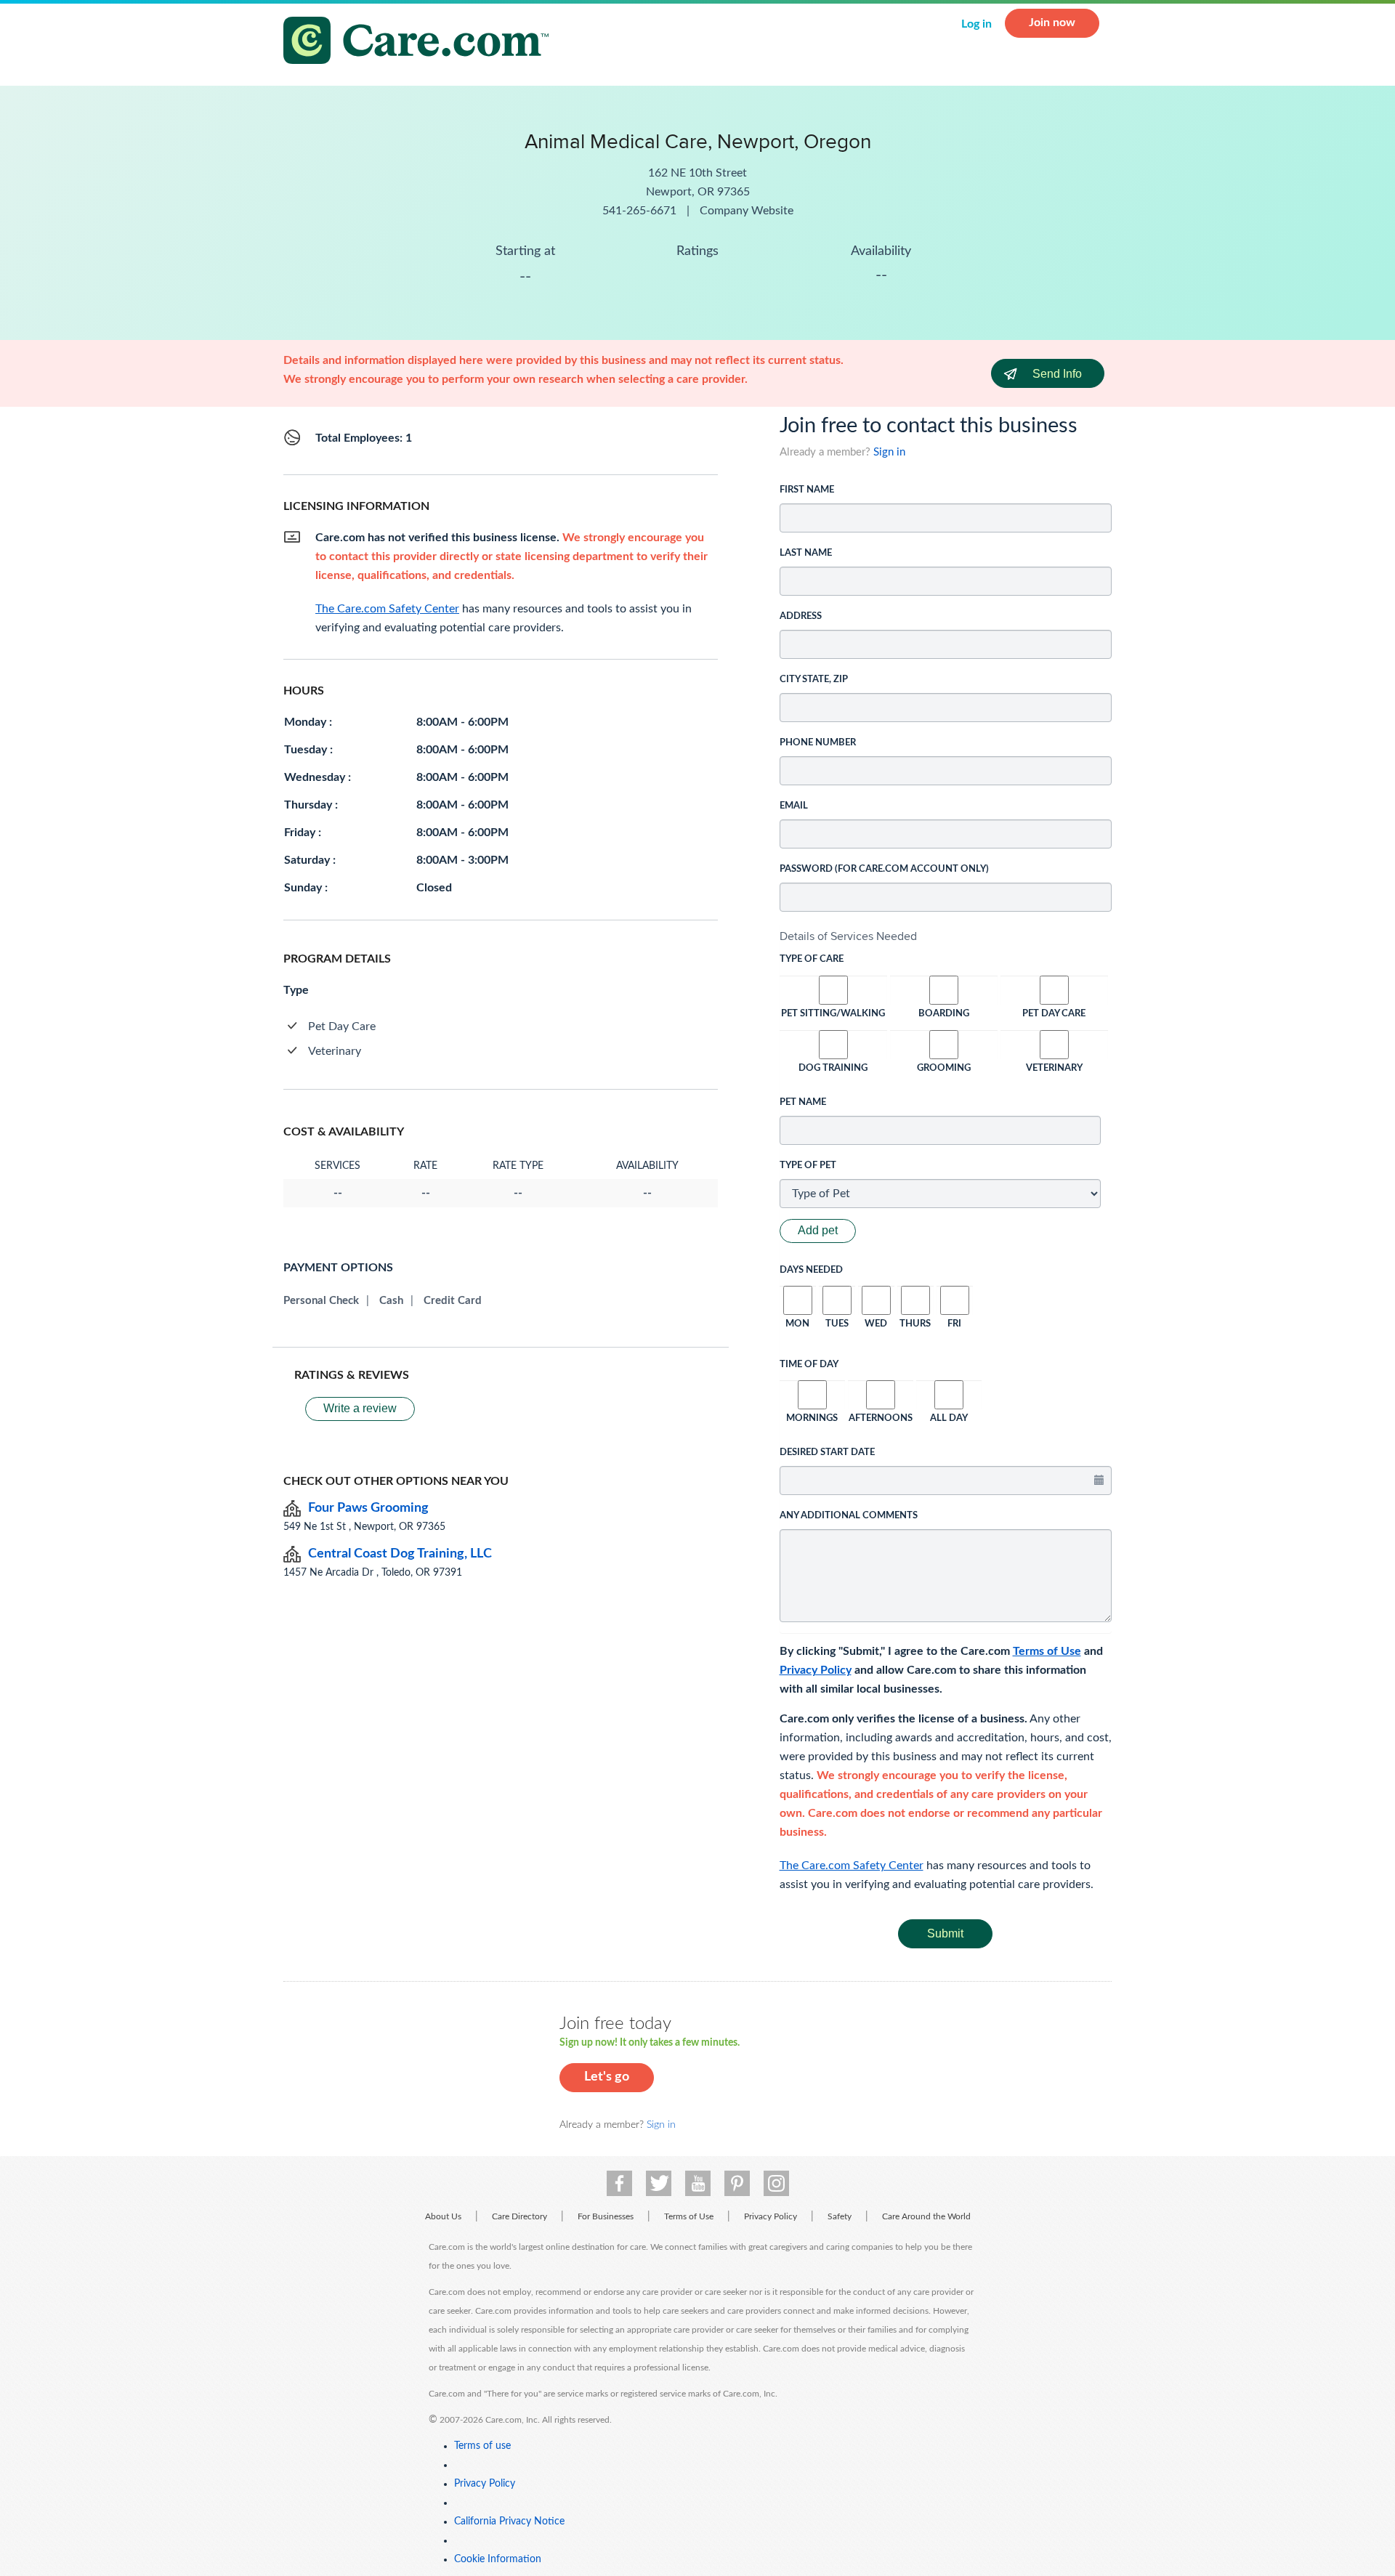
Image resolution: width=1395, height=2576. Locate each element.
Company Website (747, 211)
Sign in (889, 452)
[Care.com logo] (421, 42)
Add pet (818, 1230)
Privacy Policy (816, 1670)
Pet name (803, 1102)
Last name (806, 553)
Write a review (360, 1408)
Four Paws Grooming (368, 1508)
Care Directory (519, 2216)
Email (794, 806)
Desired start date (827, 1453)
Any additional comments (849, 1516)
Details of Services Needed (848, 936)
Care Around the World (926, 2216)
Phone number (818, 743)
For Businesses (606, 2216)
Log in (976, 24)
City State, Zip (814, 680)
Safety (840, 2216)
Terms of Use (1047, 1651)
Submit (945, 1933)
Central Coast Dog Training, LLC (400, 1554)
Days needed (811, 1270)
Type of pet (808, 1166)
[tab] (946, 936)
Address (801, 616)
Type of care (812, 959)
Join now (1052, 23)
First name (807, 490)
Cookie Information (498, 2559)
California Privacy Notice (509, 2522)
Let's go (607, 2077)
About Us (443, 2216)
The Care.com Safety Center (852, 1866)
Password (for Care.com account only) (884, 869)
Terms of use (482, 2446)
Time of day (809, 1365)
